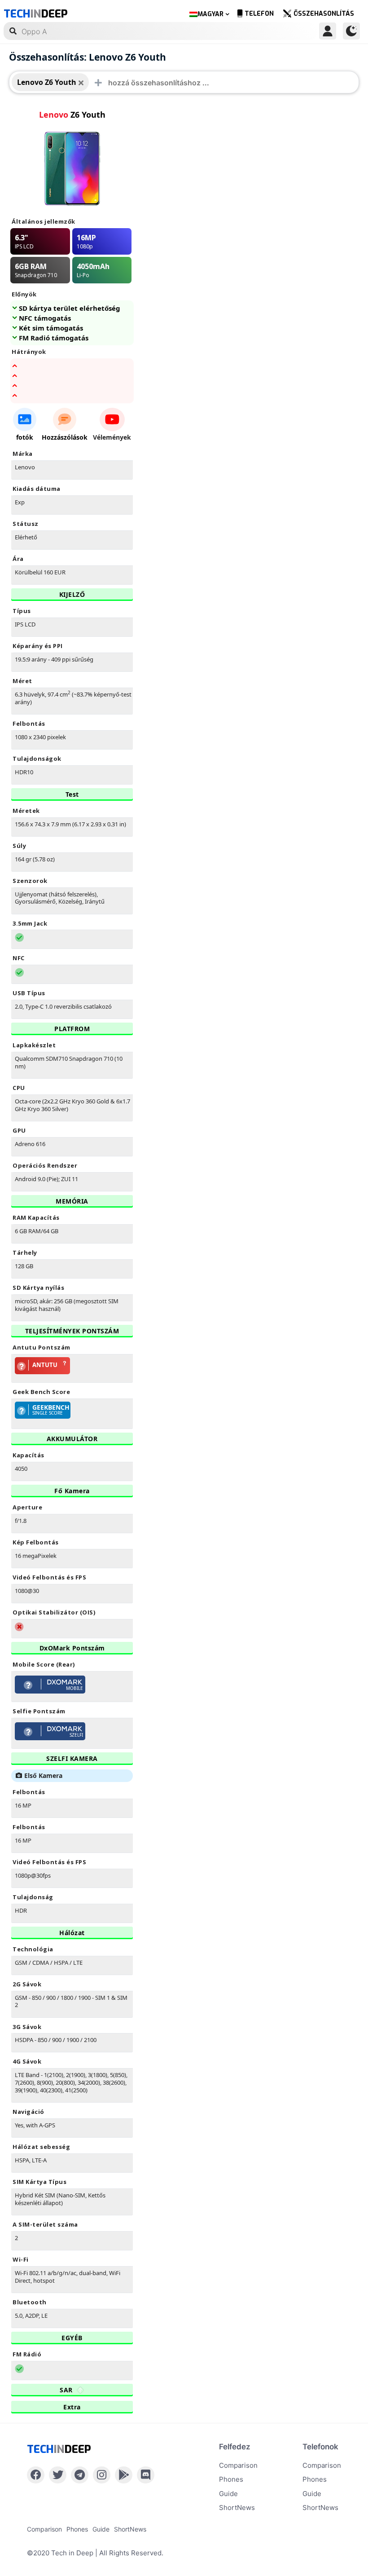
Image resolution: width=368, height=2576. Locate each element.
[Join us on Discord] (146, 2475)
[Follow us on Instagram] (102, 2475)
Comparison (238, 2465)
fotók (25, 437)
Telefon (259, 14)
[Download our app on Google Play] (124, 2475)
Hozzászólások (65, 437)
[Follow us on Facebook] (36, 2475)
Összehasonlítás (324, 14)
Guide (228, 2494)
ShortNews (237, 2508)
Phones (231, 2479)
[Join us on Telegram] (80, 2475)
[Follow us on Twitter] (58, 2475)
